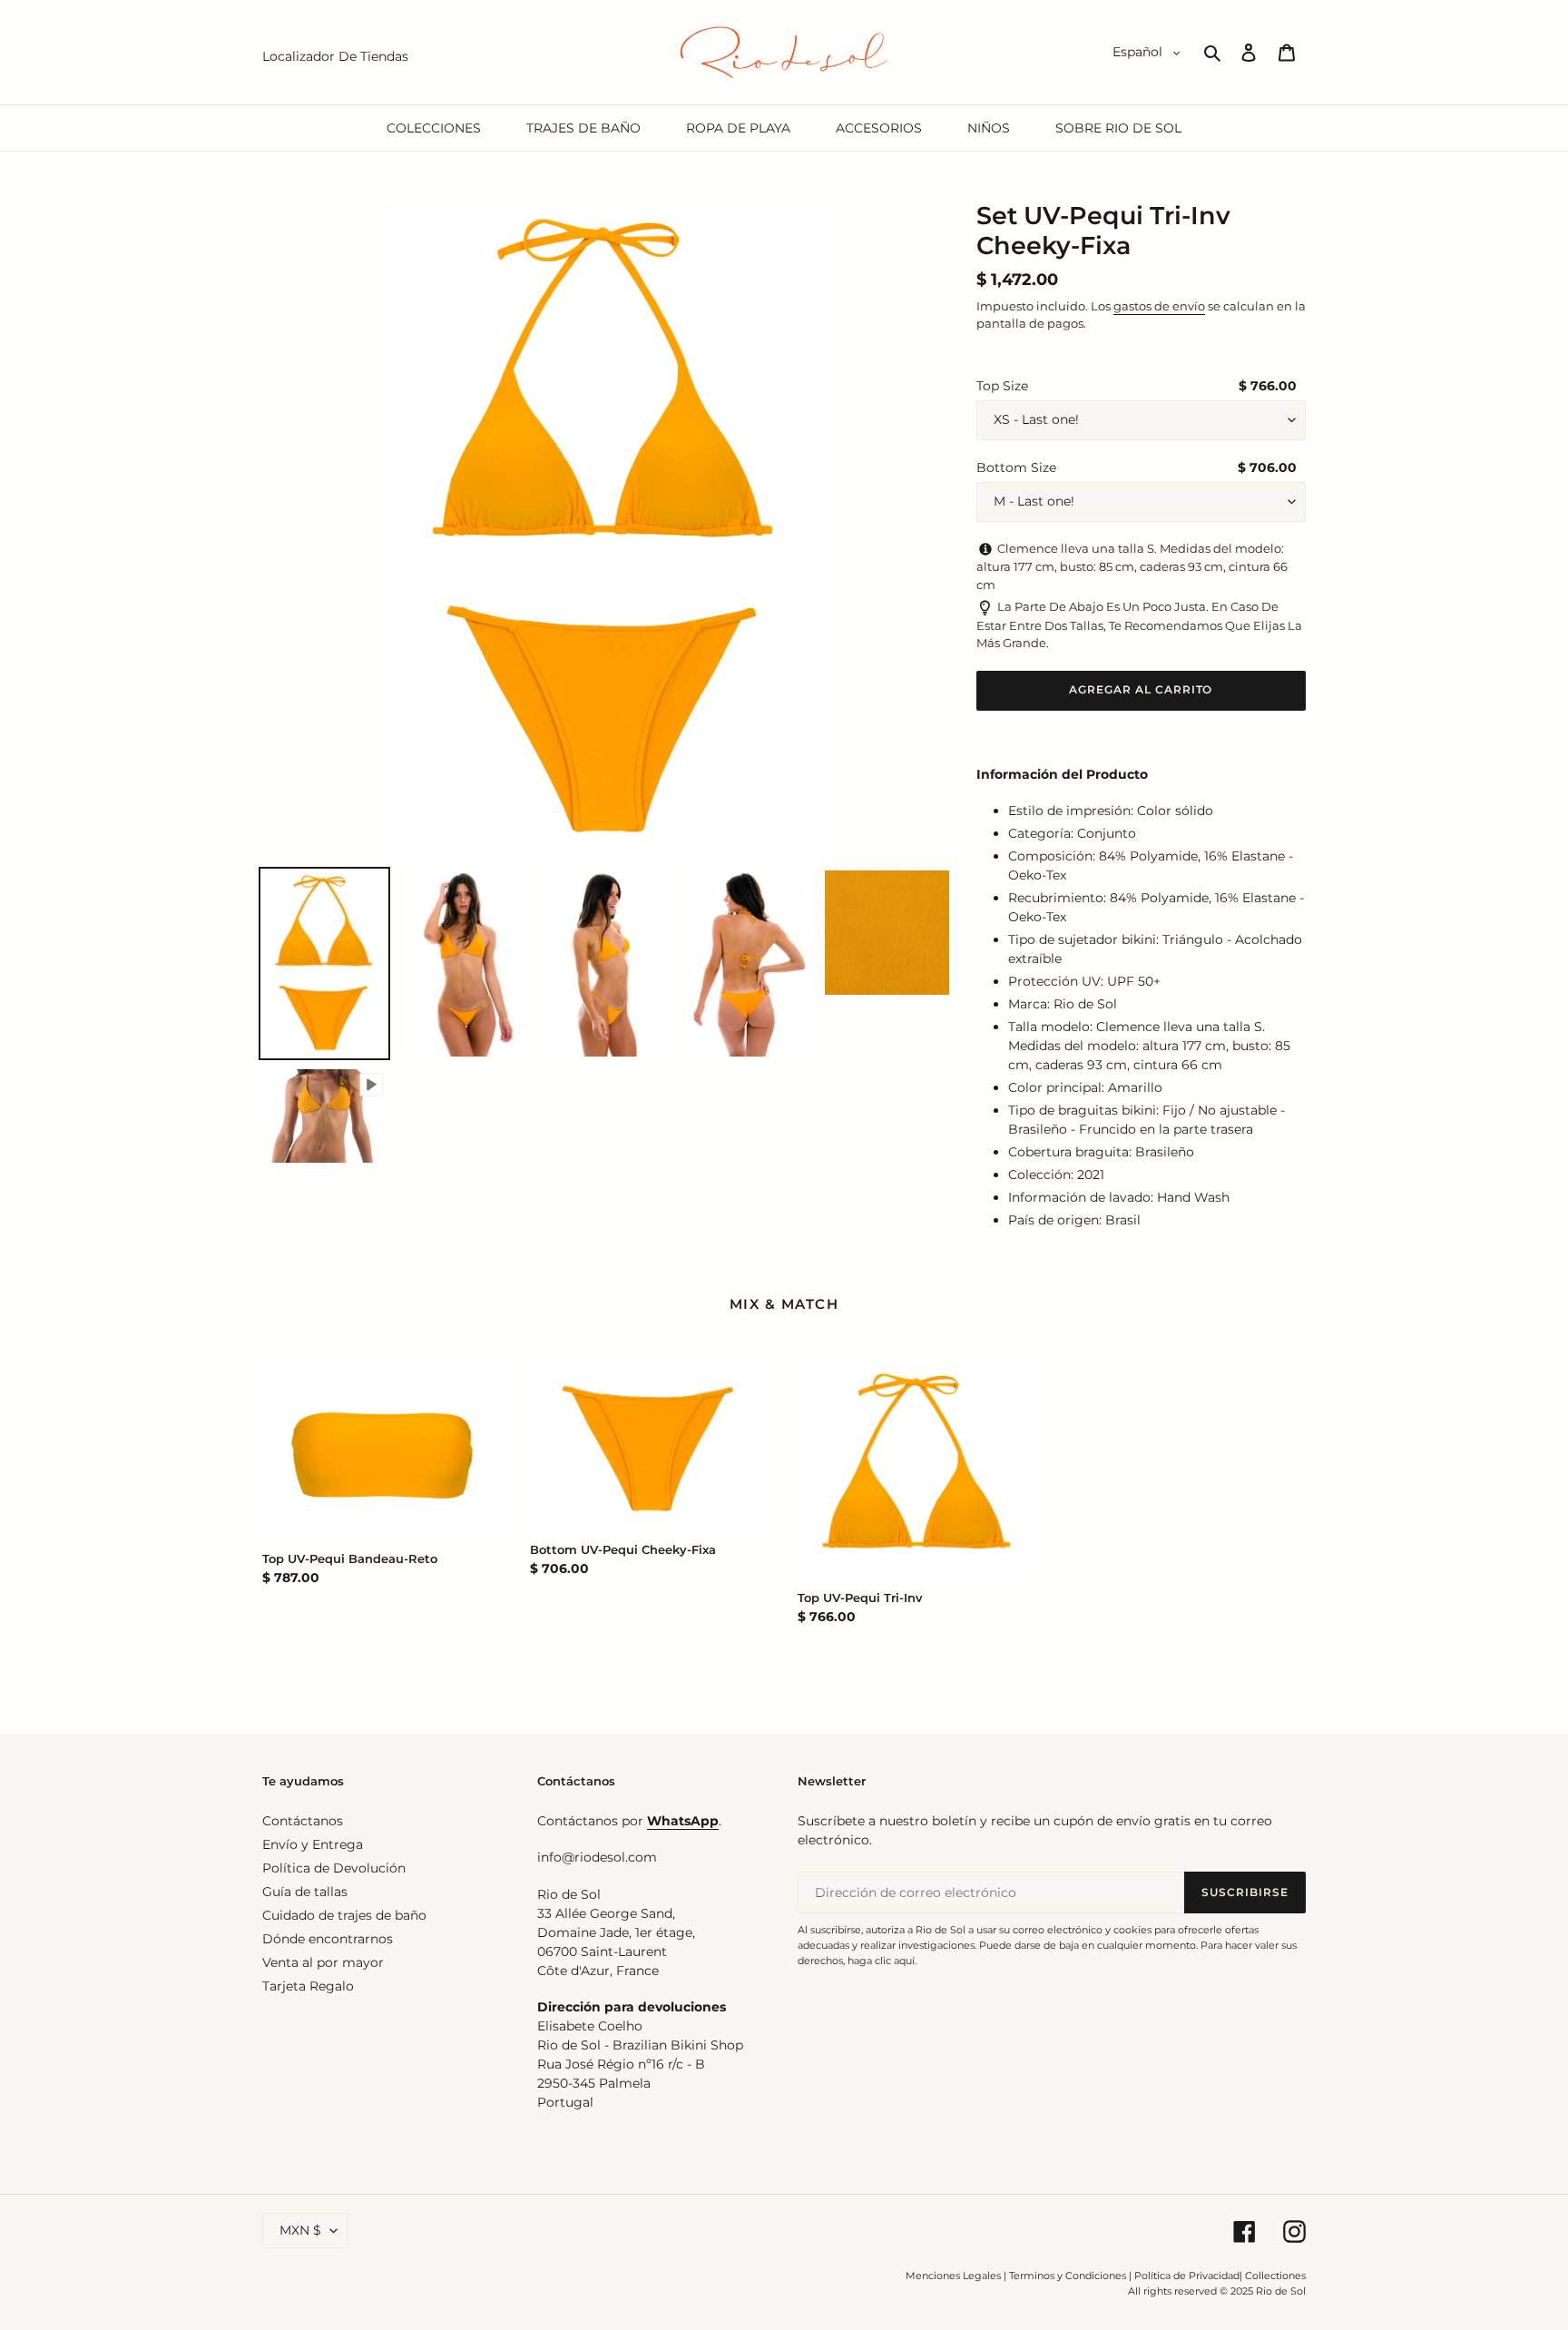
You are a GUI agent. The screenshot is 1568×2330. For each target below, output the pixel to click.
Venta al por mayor (323, 1962)
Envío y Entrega (313, 1844)
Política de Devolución (334, 1868)
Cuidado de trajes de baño (344, 1915)
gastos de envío (1159, 306)
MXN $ (300, 2230)
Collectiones (1275, 2276)
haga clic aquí (881, 1961)
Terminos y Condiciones (1068, 2276)
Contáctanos (303, 1821)
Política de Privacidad (1187, 2276)
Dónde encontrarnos (328, 1939)
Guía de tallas (305, 1892)
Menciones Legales (953, 2276)
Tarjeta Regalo (308, 1986)
